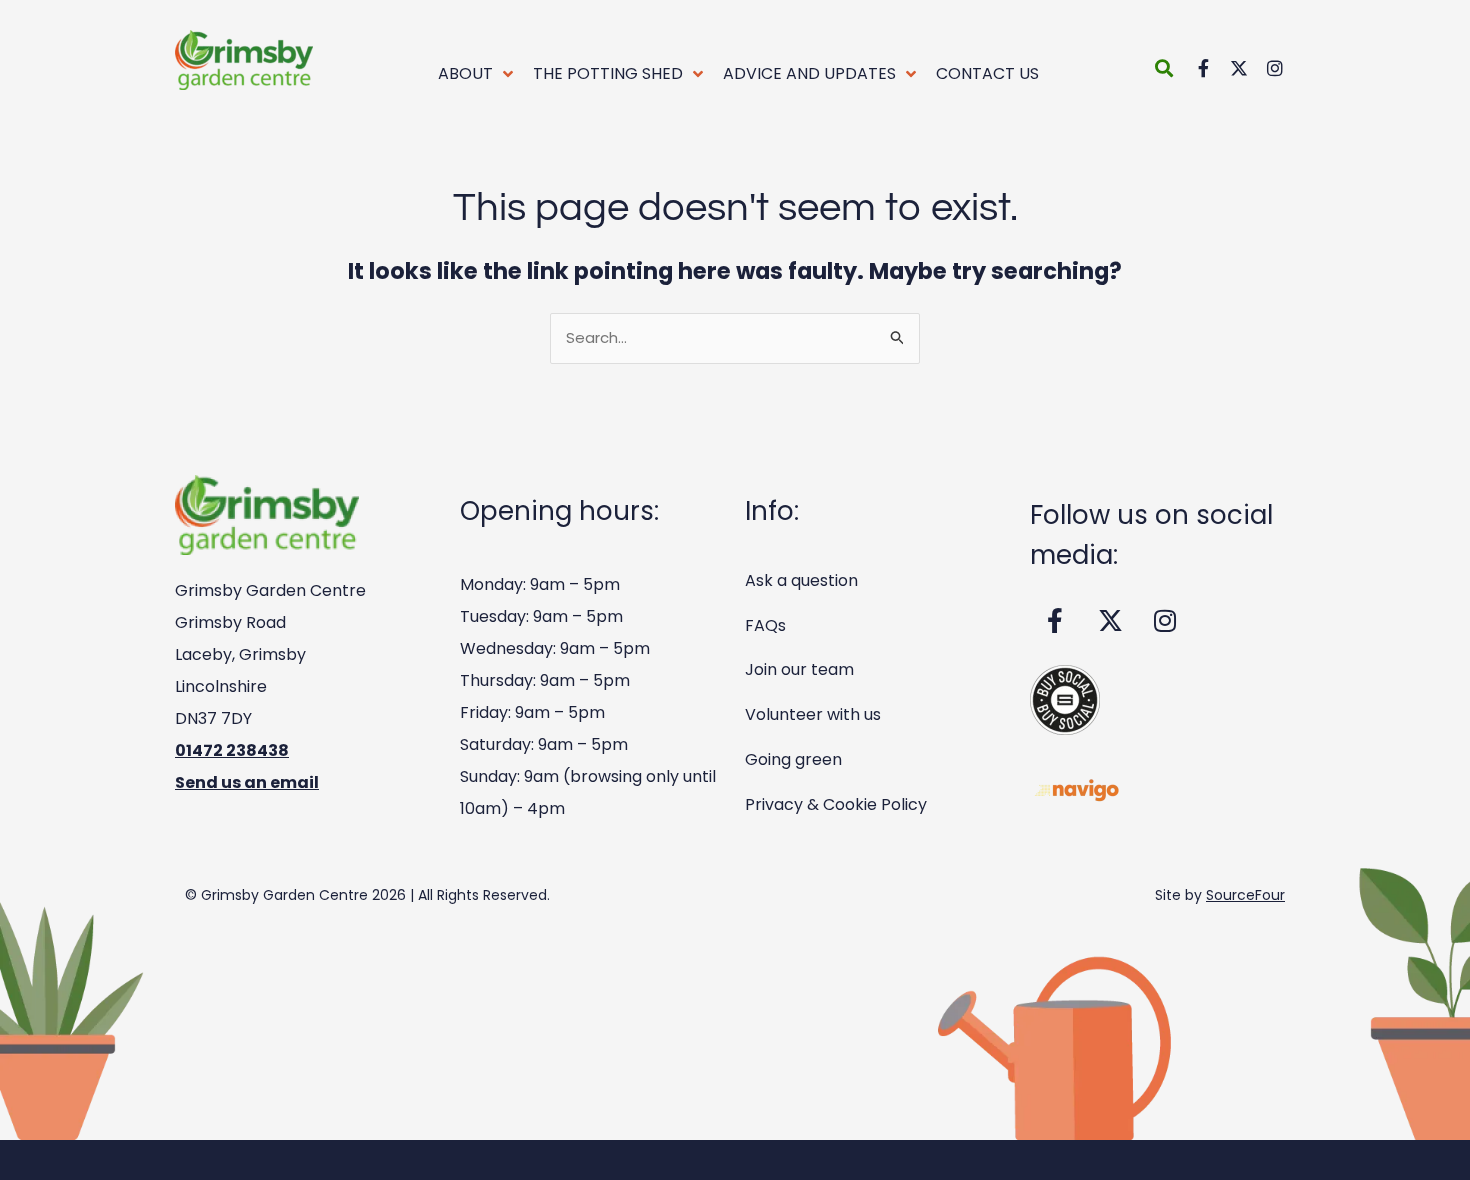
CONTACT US (987, 73)
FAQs (765, 625)
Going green (793, 759)
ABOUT (465, 73)
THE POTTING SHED (608, 73)
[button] (1163, 67)
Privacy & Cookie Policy (836, 804)
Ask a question (801, 580)
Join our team (799, 669)
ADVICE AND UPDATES (809, 73)
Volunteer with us (813, 714)
